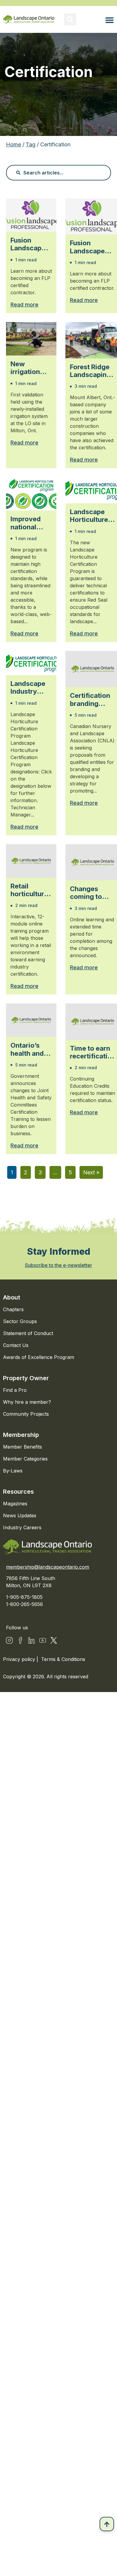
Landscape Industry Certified (28, 688)
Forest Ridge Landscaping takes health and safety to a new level (91, 371)
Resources (18, 1492)
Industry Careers (22, 1527)
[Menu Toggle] (109, 20)
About (12, 1297)
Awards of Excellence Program (39, 1357)
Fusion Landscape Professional (31, 244)
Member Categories (25, 1459)
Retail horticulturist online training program (31, 890)
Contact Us (16, 1345)
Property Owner (26, 1378)
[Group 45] (54, 1640)
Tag (31, 144)
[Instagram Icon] (9, 1640)
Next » (91, 1172)
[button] (70, 19)
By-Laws (13, 1471)
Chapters (13, 1309)
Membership (21, 1435)
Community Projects (26, 1414)
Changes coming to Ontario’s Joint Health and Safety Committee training (89, 893)
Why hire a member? (27, 1402)
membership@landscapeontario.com (48, 1567)
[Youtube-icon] (43, 1640)
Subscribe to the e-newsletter (58, 1265)
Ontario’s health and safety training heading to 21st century (30, 1049)
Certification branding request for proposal (90, 699)
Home (13, 144)
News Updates (20, 1515)
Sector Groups (20, 1321)
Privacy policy (20, 1659)
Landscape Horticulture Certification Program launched (90, 516)
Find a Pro (15, 1390)
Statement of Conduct (28, 1333)
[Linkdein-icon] (31, 1640)
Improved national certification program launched (30, 523)
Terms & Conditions (63, 1659)
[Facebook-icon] (20, 1640)
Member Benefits (22, 1447)
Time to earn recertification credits (93, 1052)
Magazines (15, 1504)
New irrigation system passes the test (28, 368)
